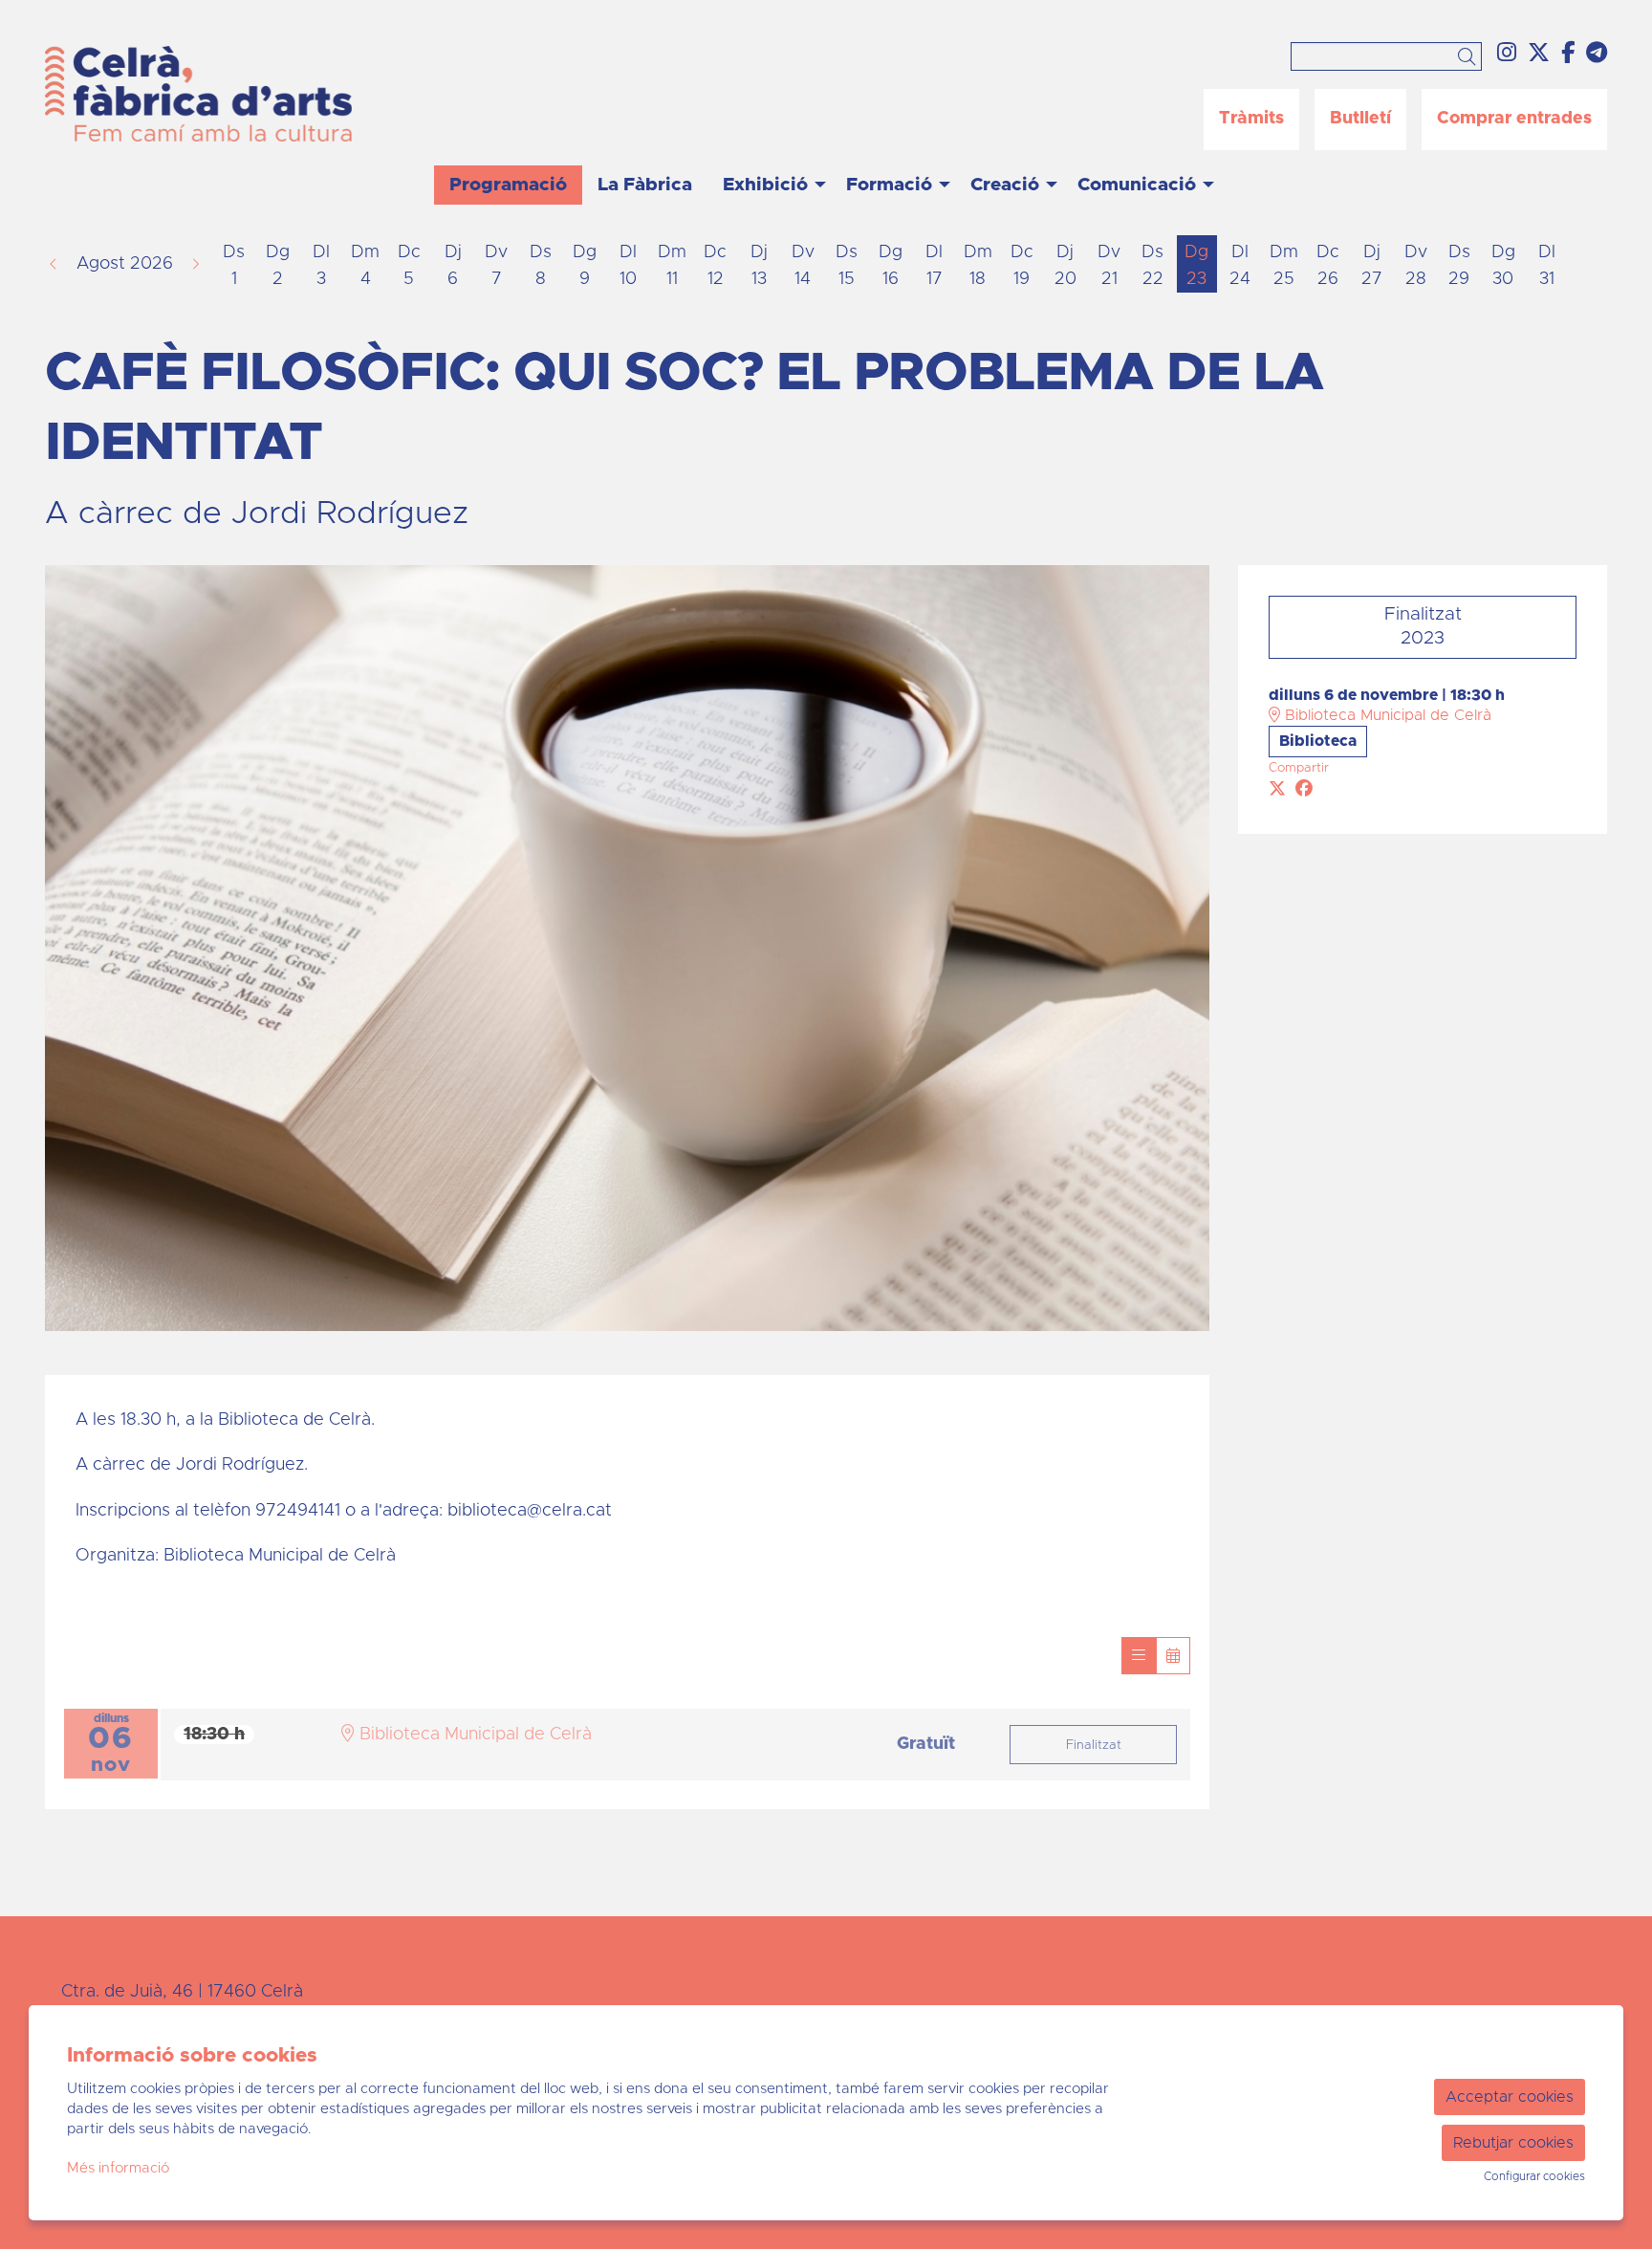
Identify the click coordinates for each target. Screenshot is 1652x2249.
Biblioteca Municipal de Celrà (1386, 715)
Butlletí (1360, 119)
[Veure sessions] (1139, 1656)
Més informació (118, 2168)
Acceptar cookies (1510, 2097)
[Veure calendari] (1173, 1656)
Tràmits (1251, 119)
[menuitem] (1507, 54)
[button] (1470, 58)
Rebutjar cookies (1513, 2143)
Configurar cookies (1534, 2176)
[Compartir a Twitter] (1277, 790)
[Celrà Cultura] (296, 101)
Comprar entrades (1514, 119)
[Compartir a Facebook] (1304, 790)
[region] (627, 948)
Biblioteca (1318, 741)
